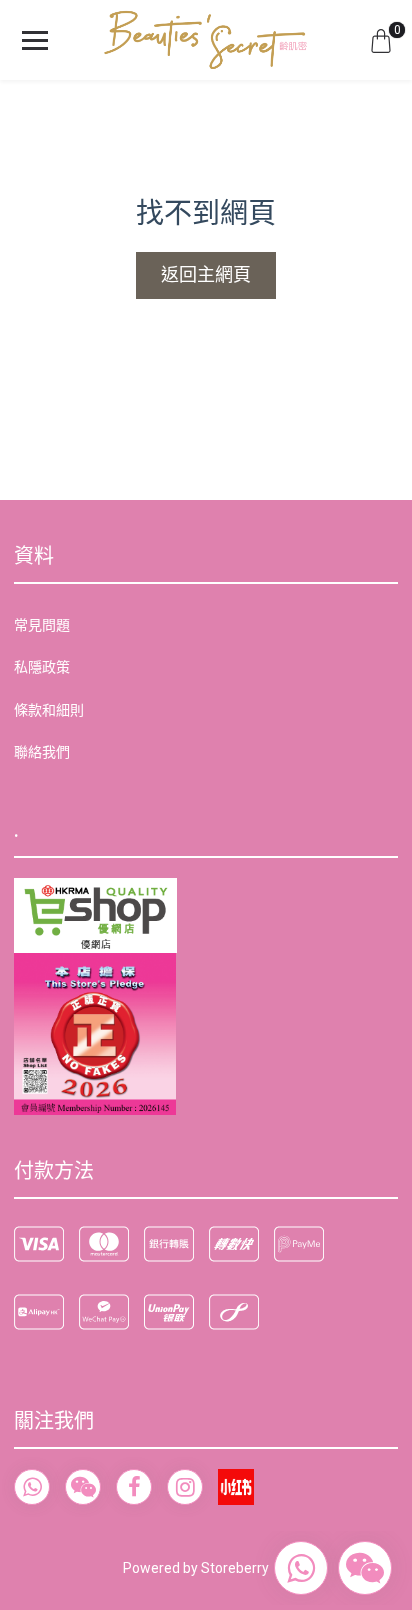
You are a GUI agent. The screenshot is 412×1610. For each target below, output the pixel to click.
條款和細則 (49, 710)
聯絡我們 (42, 752)
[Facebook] (134, 1487)
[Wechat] (83, 1487)
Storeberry (235, 1568)
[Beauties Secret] (206, 40)
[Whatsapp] (32, 1487)
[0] (381, 40)
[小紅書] (236, 1487)
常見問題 (42, 625)
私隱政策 (42, 667)
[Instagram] (185, 1487)
